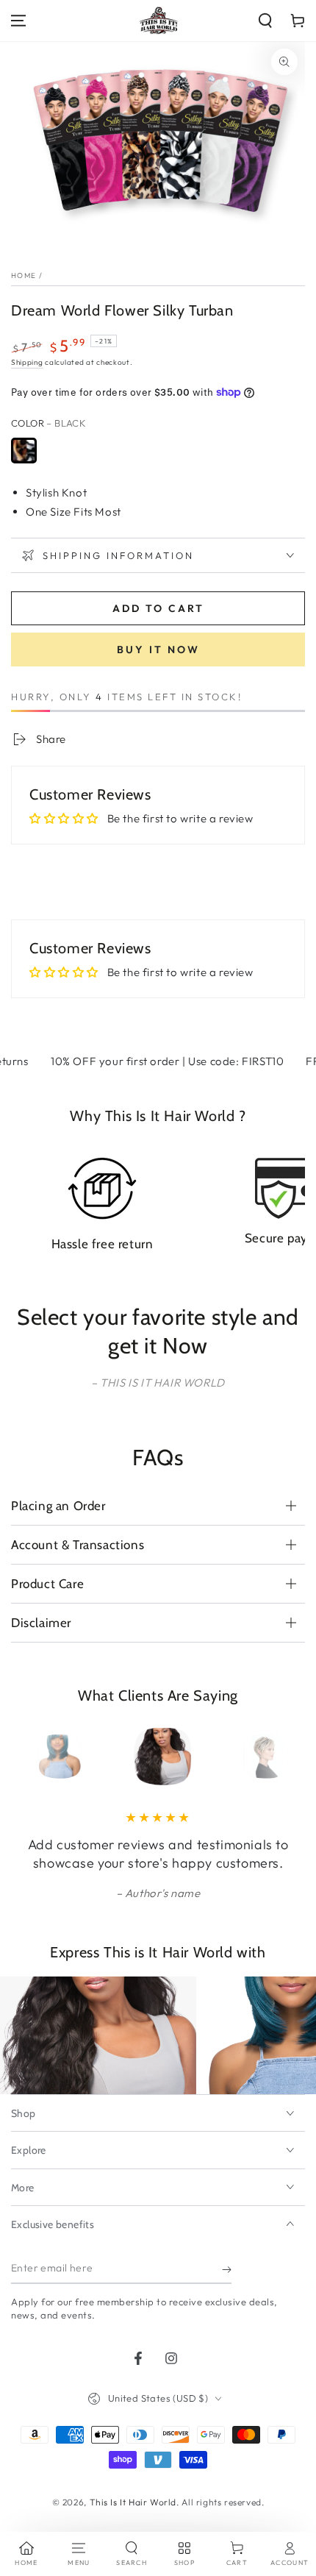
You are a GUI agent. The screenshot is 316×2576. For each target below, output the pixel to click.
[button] (265, 21)
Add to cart (158, 608)
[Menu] (18, 21)
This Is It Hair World (133, 2502)
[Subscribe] (227, 2269)
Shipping (27, 362)
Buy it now (158, 650)
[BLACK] (24, 451)
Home (24, 275)
